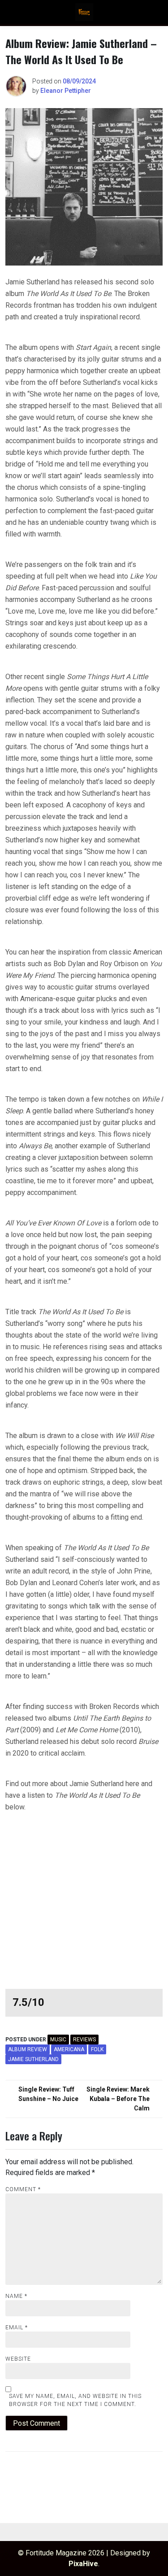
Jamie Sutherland (33, 2059)
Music (58, 2040)
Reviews (84, 2040)
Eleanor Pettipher (66, 91)
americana (69, 2049)
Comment (23, 2189)
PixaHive (83, 2564)
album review (28, 2049)
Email (17, 2328)
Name (16, 2296)
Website (18, 2359)
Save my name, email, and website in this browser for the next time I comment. (75, 2400)
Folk (97, 2049)
